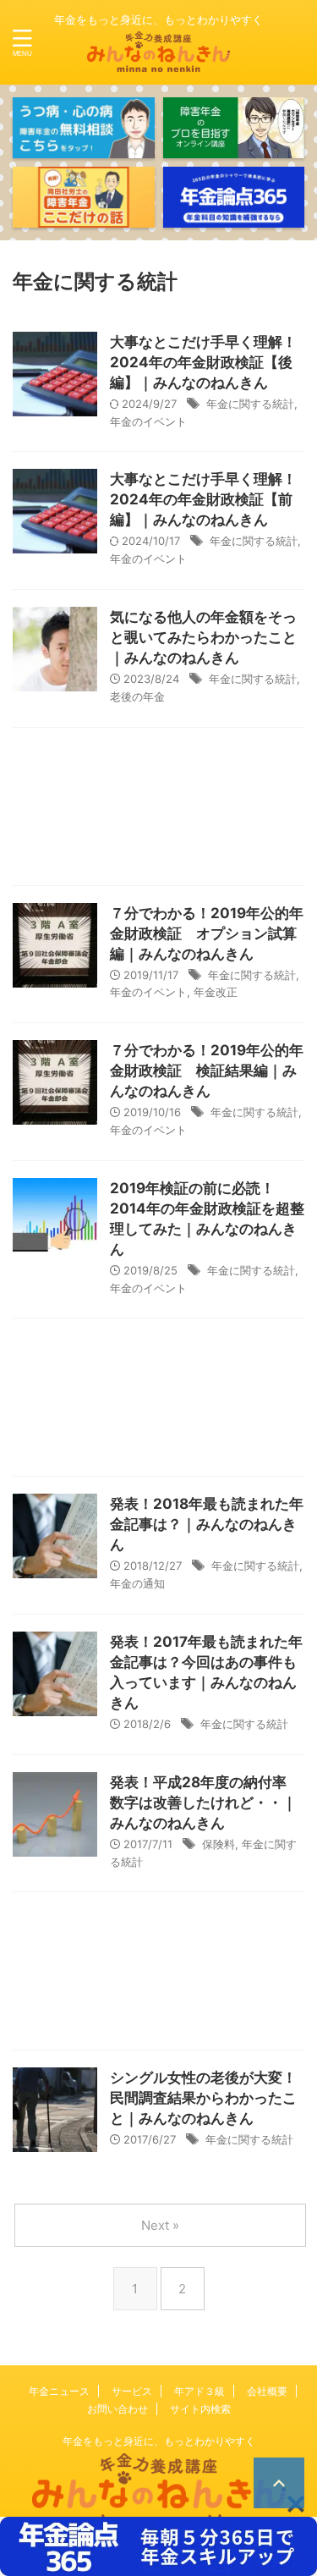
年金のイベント (148, 421)
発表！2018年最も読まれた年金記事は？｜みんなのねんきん (207, 1524)
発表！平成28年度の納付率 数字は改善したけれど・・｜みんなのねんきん (205, 1803)
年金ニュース (59, 2391)
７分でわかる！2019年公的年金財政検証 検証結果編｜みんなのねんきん (207, 1071)
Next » (160, 2225)
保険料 (219, 1844)
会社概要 (267, 2391)
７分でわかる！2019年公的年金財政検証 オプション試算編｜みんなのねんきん (207, 933)
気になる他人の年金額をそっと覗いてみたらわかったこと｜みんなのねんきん (203, 637)
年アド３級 (199, 2391)
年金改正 (216, 992)
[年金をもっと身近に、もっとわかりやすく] (158, 58)
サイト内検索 (200, 2409)
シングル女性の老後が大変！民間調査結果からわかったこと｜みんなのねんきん (203, 2098)
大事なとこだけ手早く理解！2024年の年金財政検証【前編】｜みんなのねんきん (203, 499)
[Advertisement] (158, 811)
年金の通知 (137, 1583)
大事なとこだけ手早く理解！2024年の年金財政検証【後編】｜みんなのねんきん (203, 362)
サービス (132, 2391)
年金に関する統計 (250, 404)
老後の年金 (137, 696)
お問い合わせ (118, 2409)
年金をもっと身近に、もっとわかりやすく (159, 2441)
